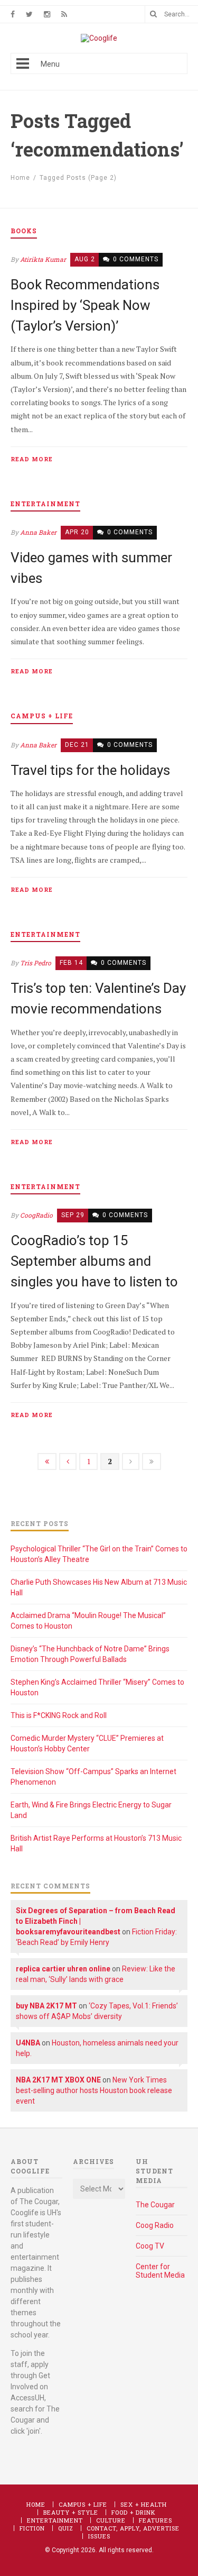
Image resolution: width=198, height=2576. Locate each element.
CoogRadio (36, 1215)
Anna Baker (38, 532)
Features (155, 2520)
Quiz (66, 2528)
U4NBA (28, 2043)
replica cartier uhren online (63, 1969)
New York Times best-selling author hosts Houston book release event (94, 2090)
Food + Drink (134, 2512)
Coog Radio (155, 2225)
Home (20, 178)
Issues (99, 2536)
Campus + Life (83, 2504)
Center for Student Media (160, 2271)
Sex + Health (144, 2504)
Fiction (32, 2528)
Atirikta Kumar (43, 259)
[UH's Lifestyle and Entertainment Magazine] (99, 38)
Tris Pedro (36, 963)
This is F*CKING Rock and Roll (59, 1715)
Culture (111, 2520)
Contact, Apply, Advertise (133, 2528)
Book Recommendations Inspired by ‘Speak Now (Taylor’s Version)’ (85, 305)
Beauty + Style (71, 2512)
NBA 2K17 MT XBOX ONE (58, 2080)
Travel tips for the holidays (90, 770)
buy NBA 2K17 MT (46, 2006)
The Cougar (155, 2205)
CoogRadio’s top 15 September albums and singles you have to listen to (94, 1261)
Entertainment (55, 2520)
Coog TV (150, 2246)
